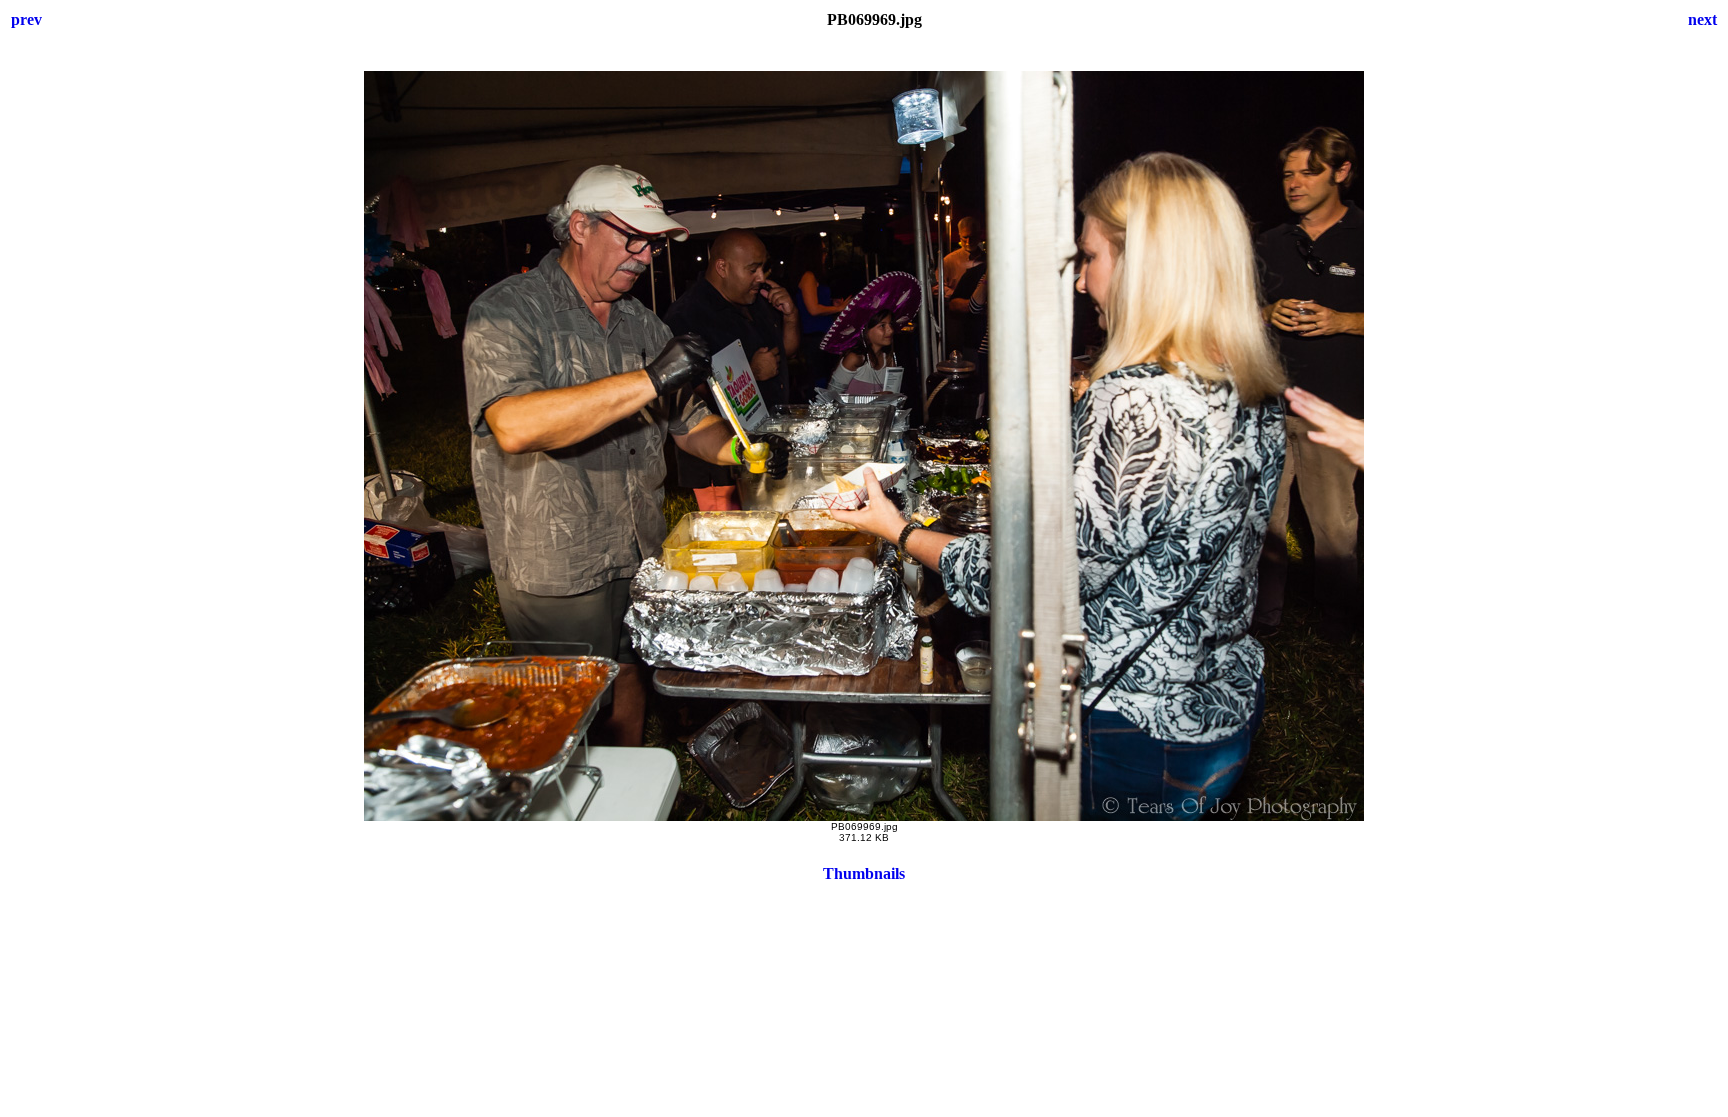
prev (26, 19)
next (1702, 19)
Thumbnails (864, 873)
